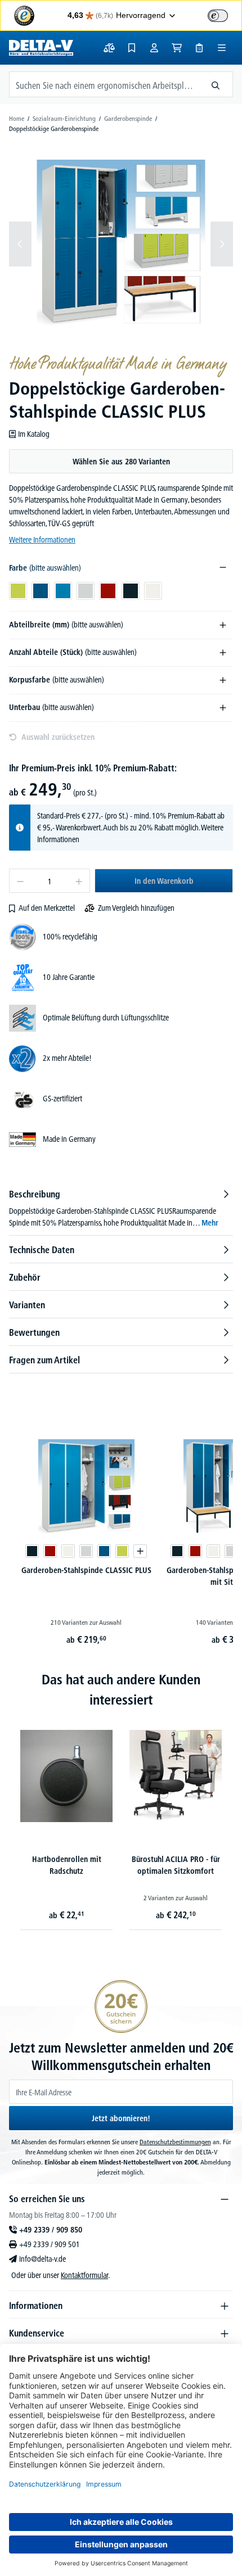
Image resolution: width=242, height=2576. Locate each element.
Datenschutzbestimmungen (175, 2142)
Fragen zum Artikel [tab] (44, 1360)
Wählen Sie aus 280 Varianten (121, 462)
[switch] (218, 16)
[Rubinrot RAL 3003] (50, 1551)
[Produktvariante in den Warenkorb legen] (140, 1551)
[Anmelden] (154, 48)
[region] (121, 244)
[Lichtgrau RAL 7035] (86, 1551)
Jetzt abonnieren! (121, 2118)
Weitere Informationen (42, 540)
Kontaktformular (84, 2275)
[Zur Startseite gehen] (41, 48)
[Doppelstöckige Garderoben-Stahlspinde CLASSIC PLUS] (121, 244)
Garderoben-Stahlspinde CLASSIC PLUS (86, 1570)
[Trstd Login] (225, 15)
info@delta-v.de (42, 2259)
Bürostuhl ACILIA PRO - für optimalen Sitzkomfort (176, 1865)
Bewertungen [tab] (34, 1332)
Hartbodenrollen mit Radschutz (67, 1865)
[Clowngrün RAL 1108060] (122, 1551)
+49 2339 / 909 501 (50, 2244)
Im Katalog (34, 434)
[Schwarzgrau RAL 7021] (32, 1551)
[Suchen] (216, 84)
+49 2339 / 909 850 (51, 2230)
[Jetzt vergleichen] (109, 48)
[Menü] (222, 48)
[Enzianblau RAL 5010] (104, 1551)
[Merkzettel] (132, 48)
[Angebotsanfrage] (199, 48)
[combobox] (104, 84)
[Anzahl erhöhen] (79, 881)
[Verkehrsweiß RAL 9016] (68, 1551)
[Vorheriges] (20, 244)
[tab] (121, 1208)
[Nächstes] (222, 244)
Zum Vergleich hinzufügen (136, 908)
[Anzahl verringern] (20, 881)
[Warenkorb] (177, 48)
